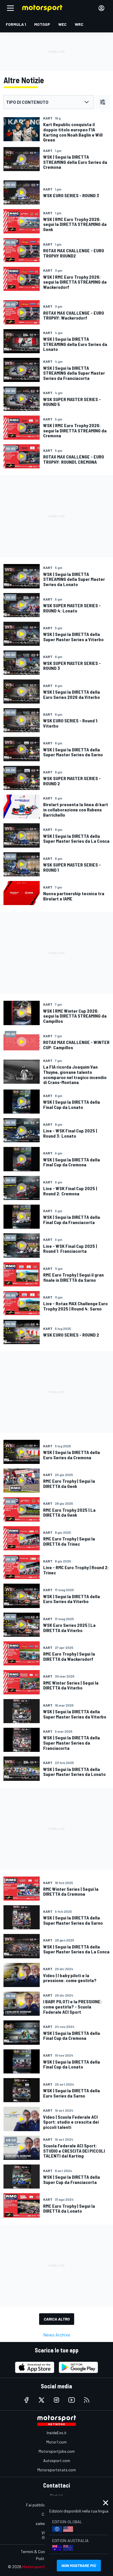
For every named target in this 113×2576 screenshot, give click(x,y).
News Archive (57, 2335)
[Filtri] (103, 102)
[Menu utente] (101, 8)
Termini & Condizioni (38, 2551)
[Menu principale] (10, 8)
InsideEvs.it (57, 2433)
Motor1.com (57, 2442)
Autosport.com (57, 2460)
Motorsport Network (42, 2567)
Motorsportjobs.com (57, 2451)
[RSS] (87, 2400)
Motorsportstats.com (57, 2470)
